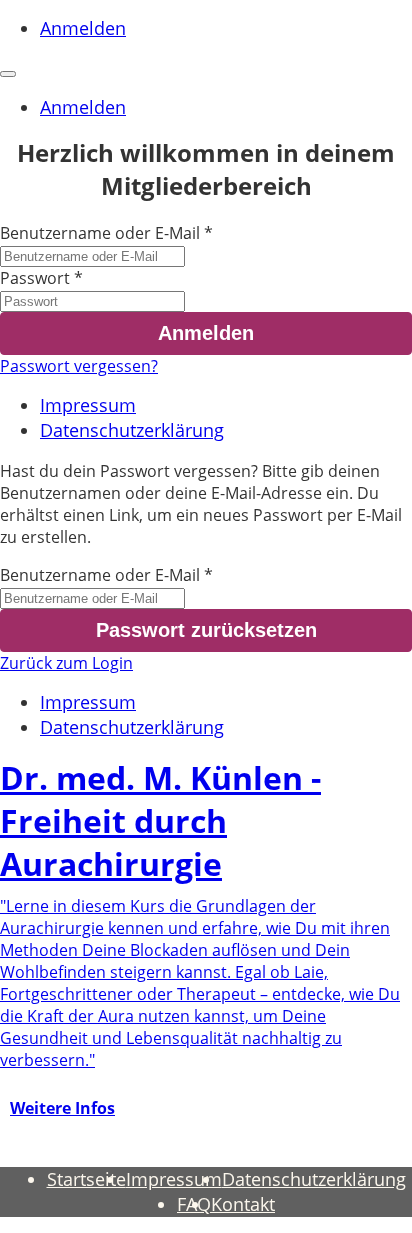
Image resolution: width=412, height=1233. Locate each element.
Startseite (86, 1179)
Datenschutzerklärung (132, 430)
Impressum (88, 405)
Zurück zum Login (66, 663)
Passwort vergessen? (79, 366)
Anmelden (83, 28)
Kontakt (243, 1204)
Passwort (35, 278)
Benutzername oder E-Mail (100, 233)
